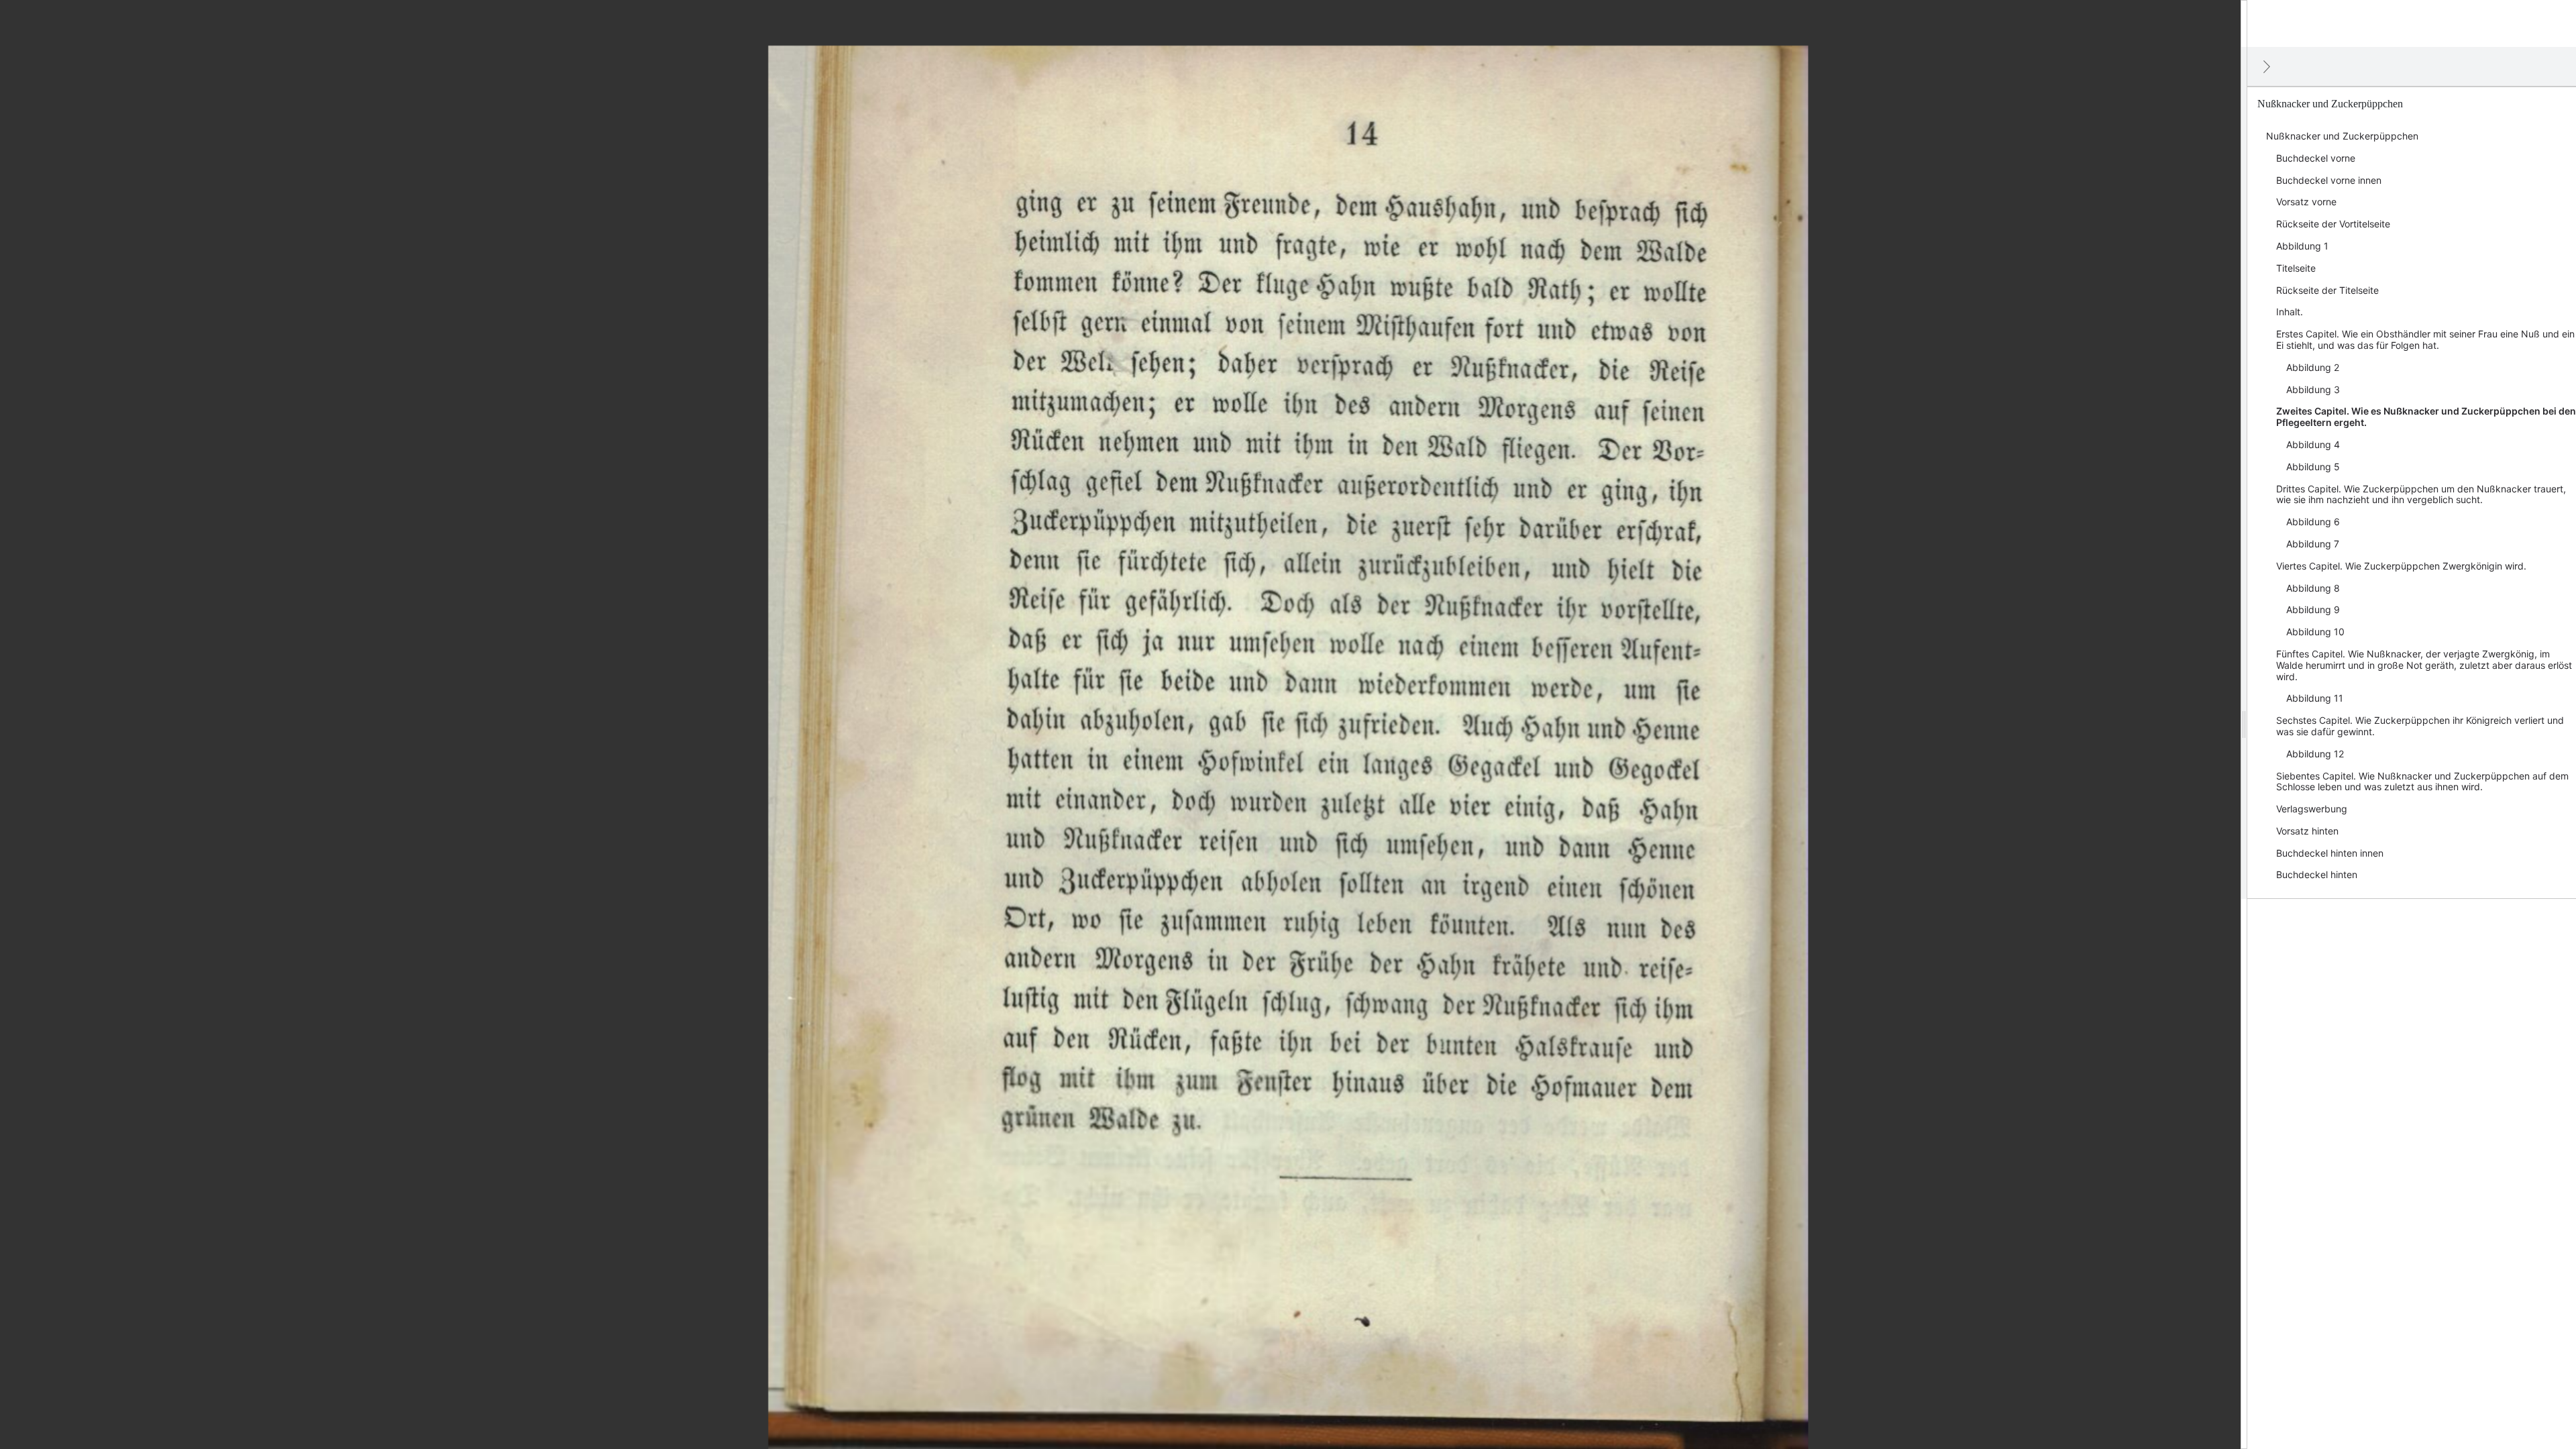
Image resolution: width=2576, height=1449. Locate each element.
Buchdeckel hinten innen (2330, 853)
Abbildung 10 (2315, 632)
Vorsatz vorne (2306, 202)
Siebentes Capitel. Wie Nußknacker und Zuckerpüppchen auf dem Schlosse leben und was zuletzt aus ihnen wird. (2422, 782)
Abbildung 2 (2313, 367)
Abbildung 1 (2302, 246)
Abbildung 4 (2313, 444)
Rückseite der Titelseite (2327, 290)
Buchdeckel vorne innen (2329, 180)
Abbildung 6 (2313, 522)
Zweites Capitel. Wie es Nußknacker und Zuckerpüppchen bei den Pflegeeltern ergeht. (2426, 417)
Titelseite (2296, 268)
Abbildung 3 (2313, 389)
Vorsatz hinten (2307, 831)
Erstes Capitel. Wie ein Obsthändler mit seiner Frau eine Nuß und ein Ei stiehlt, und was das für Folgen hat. (2425, 339)
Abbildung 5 (2313, 467)
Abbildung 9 (2313, 609)
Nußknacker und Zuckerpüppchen (2342, 136)
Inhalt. (2290, 312)
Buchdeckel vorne (2316, 158)
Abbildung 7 (2313, 544)
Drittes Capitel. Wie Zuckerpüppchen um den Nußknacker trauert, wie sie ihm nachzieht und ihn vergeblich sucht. (2421, 494)
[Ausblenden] (2267, 66)
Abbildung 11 (2315, 698)
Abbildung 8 (2313, 588)
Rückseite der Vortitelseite (2333, 224)
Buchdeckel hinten (2317, 874)
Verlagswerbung (2312, 809)
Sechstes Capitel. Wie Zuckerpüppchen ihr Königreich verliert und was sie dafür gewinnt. (2420, 726)
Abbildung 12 (2315, 754)
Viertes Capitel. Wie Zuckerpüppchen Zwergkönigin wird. (2401, 566)
